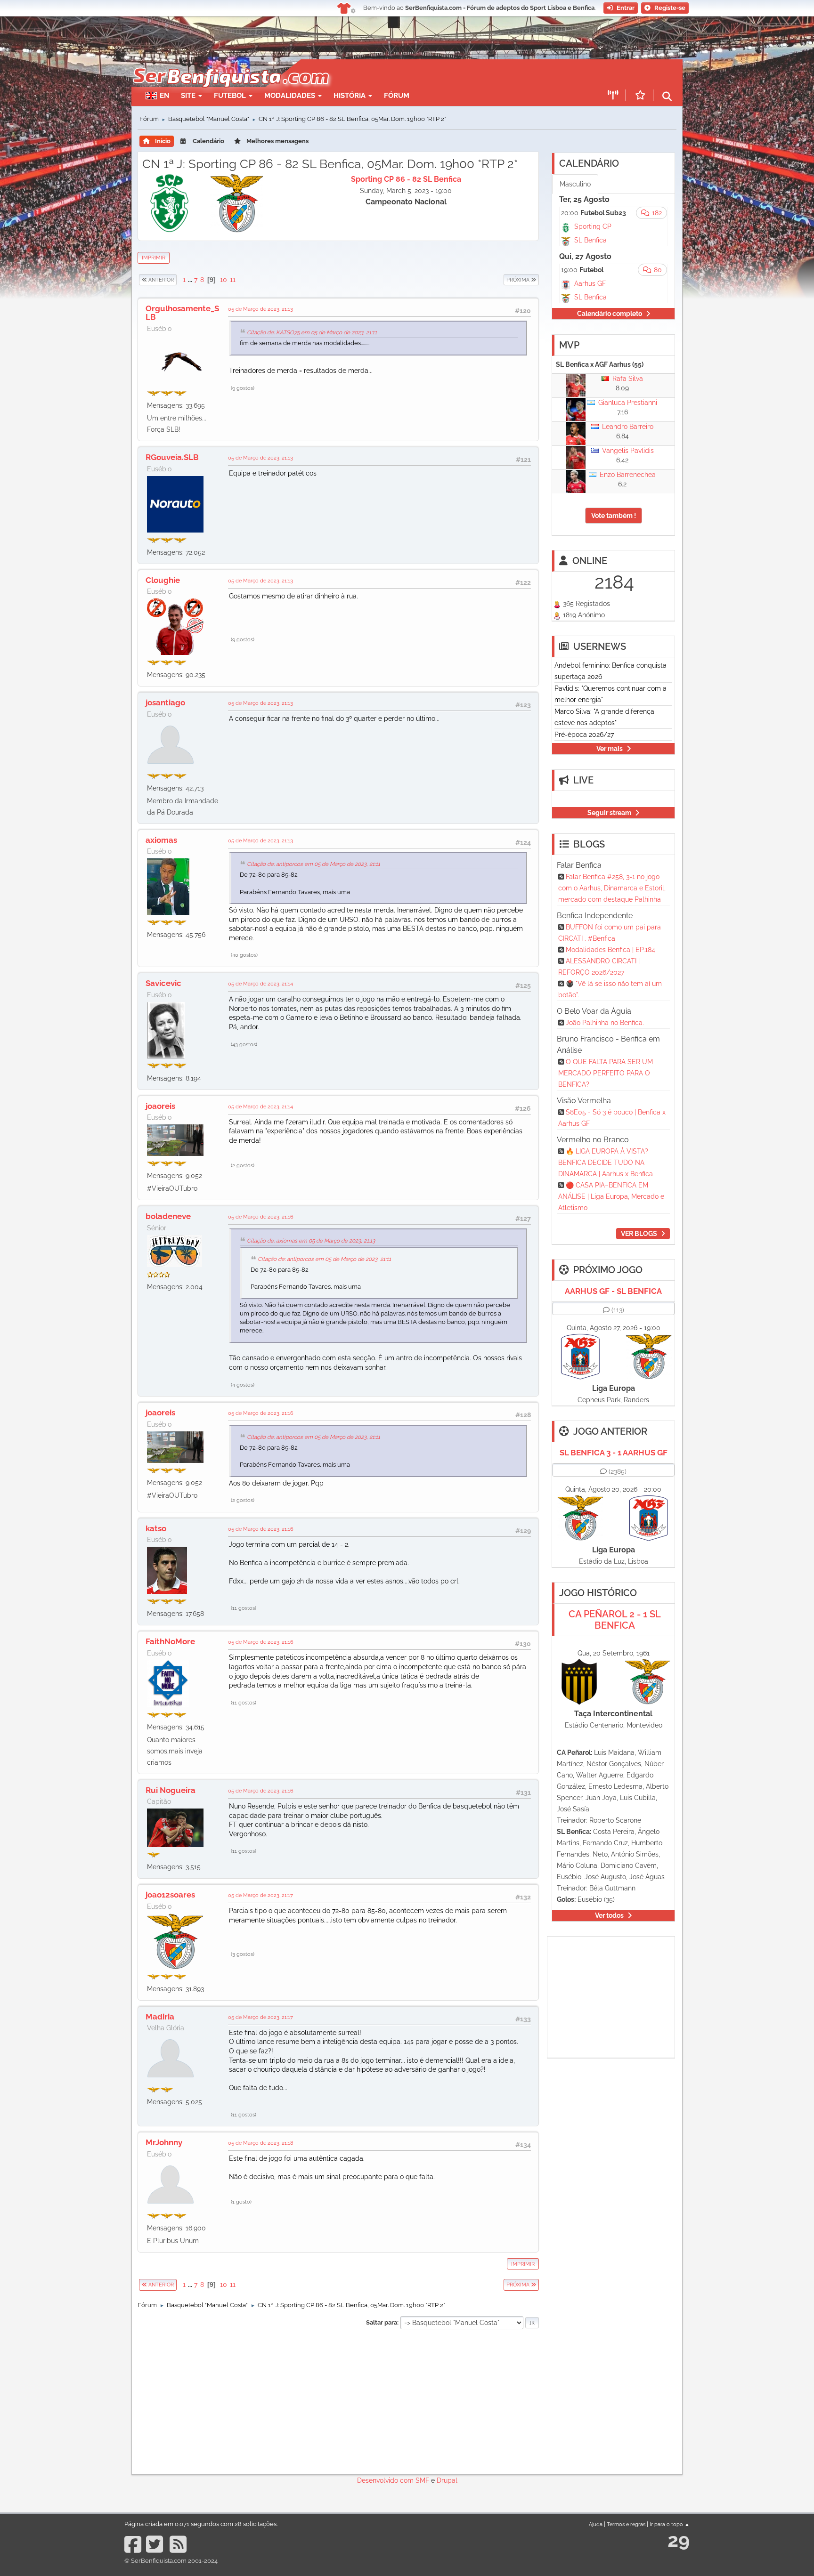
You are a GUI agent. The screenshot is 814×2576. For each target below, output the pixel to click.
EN (164, 96)
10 (224, 280)
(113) (618, 1310)
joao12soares (170, 1895)
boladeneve (168, 1216)
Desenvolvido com (386, 2480)
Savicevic (163, 983)
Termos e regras (626, 2524)
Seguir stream (609, 813)
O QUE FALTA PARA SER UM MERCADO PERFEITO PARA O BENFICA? (606, 1073)
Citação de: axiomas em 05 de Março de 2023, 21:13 (311, 1241)
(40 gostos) (244, 955)
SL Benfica (590, 240)
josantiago (165, 703)
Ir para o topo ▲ (670, 2524)
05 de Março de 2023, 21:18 (261, 2143)
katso (156, 1528)
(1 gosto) (241, 2202)
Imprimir (154, 258)
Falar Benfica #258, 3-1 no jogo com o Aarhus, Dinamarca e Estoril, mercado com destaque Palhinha (612, 888)
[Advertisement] (440, 73)
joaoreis (160, 1106)
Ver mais (610, 749)
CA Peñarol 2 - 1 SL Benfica (615, 1620)
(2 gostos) (243, 1165)
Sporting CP (593, 226)
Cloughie (163, 580)
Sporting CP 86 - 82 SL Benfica (406, 179)
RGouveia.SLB (172, 457)
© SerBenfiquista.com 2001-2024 (171, 2561)
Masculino (575, 184)
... (191, 280)
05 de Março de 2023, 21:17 (260, 1895)
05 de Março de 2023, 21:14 (260, 984)
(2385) (618, 1471)
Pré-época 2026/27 (584, 735)
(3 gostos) (243, 1954)
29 (679, 2540)
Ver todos (609, 1915)
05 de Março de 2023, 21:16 (261, 1217)
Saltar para (382, 2322)
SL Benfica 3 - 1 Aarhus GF (614, 1453)
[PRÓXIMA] (503, 280)
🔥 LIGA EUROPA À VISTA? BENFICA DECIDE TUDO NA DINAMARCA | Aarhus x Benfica (606, 1163)
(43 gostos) (244, 1044)
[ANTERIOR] (177, 280)
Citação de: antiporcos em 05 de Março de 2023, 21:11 (313, 864)
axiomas (161, 840)
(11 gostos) (244, 1608)
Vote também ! (614, 516)
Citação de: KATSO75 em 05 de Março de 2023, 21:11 (312, 332)
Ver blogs (639, 1234)
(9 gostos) (243, 388)
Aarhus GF (590, 283)
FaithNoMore (170, 1641)
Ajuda (596, 2524)
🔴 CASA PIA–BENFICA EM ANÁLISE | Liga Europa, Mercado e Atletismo (611, 1196)
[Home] (230, 64)
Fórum (397, 96)
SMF (422, 2480)
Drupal (447, 2480)
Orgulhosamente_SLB (182, 313)
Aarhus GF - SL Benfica (613, 1291)
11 (233, 280)
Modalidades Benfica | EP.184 (610, 950)
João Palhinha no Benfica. (605, 1023)
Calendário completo (610, 314)
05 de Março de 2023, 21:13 (260, 309)
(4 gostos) (243, 1385)
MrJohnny (164, 2142)
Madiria (160, 2017)
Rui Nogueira (171, 1790)
